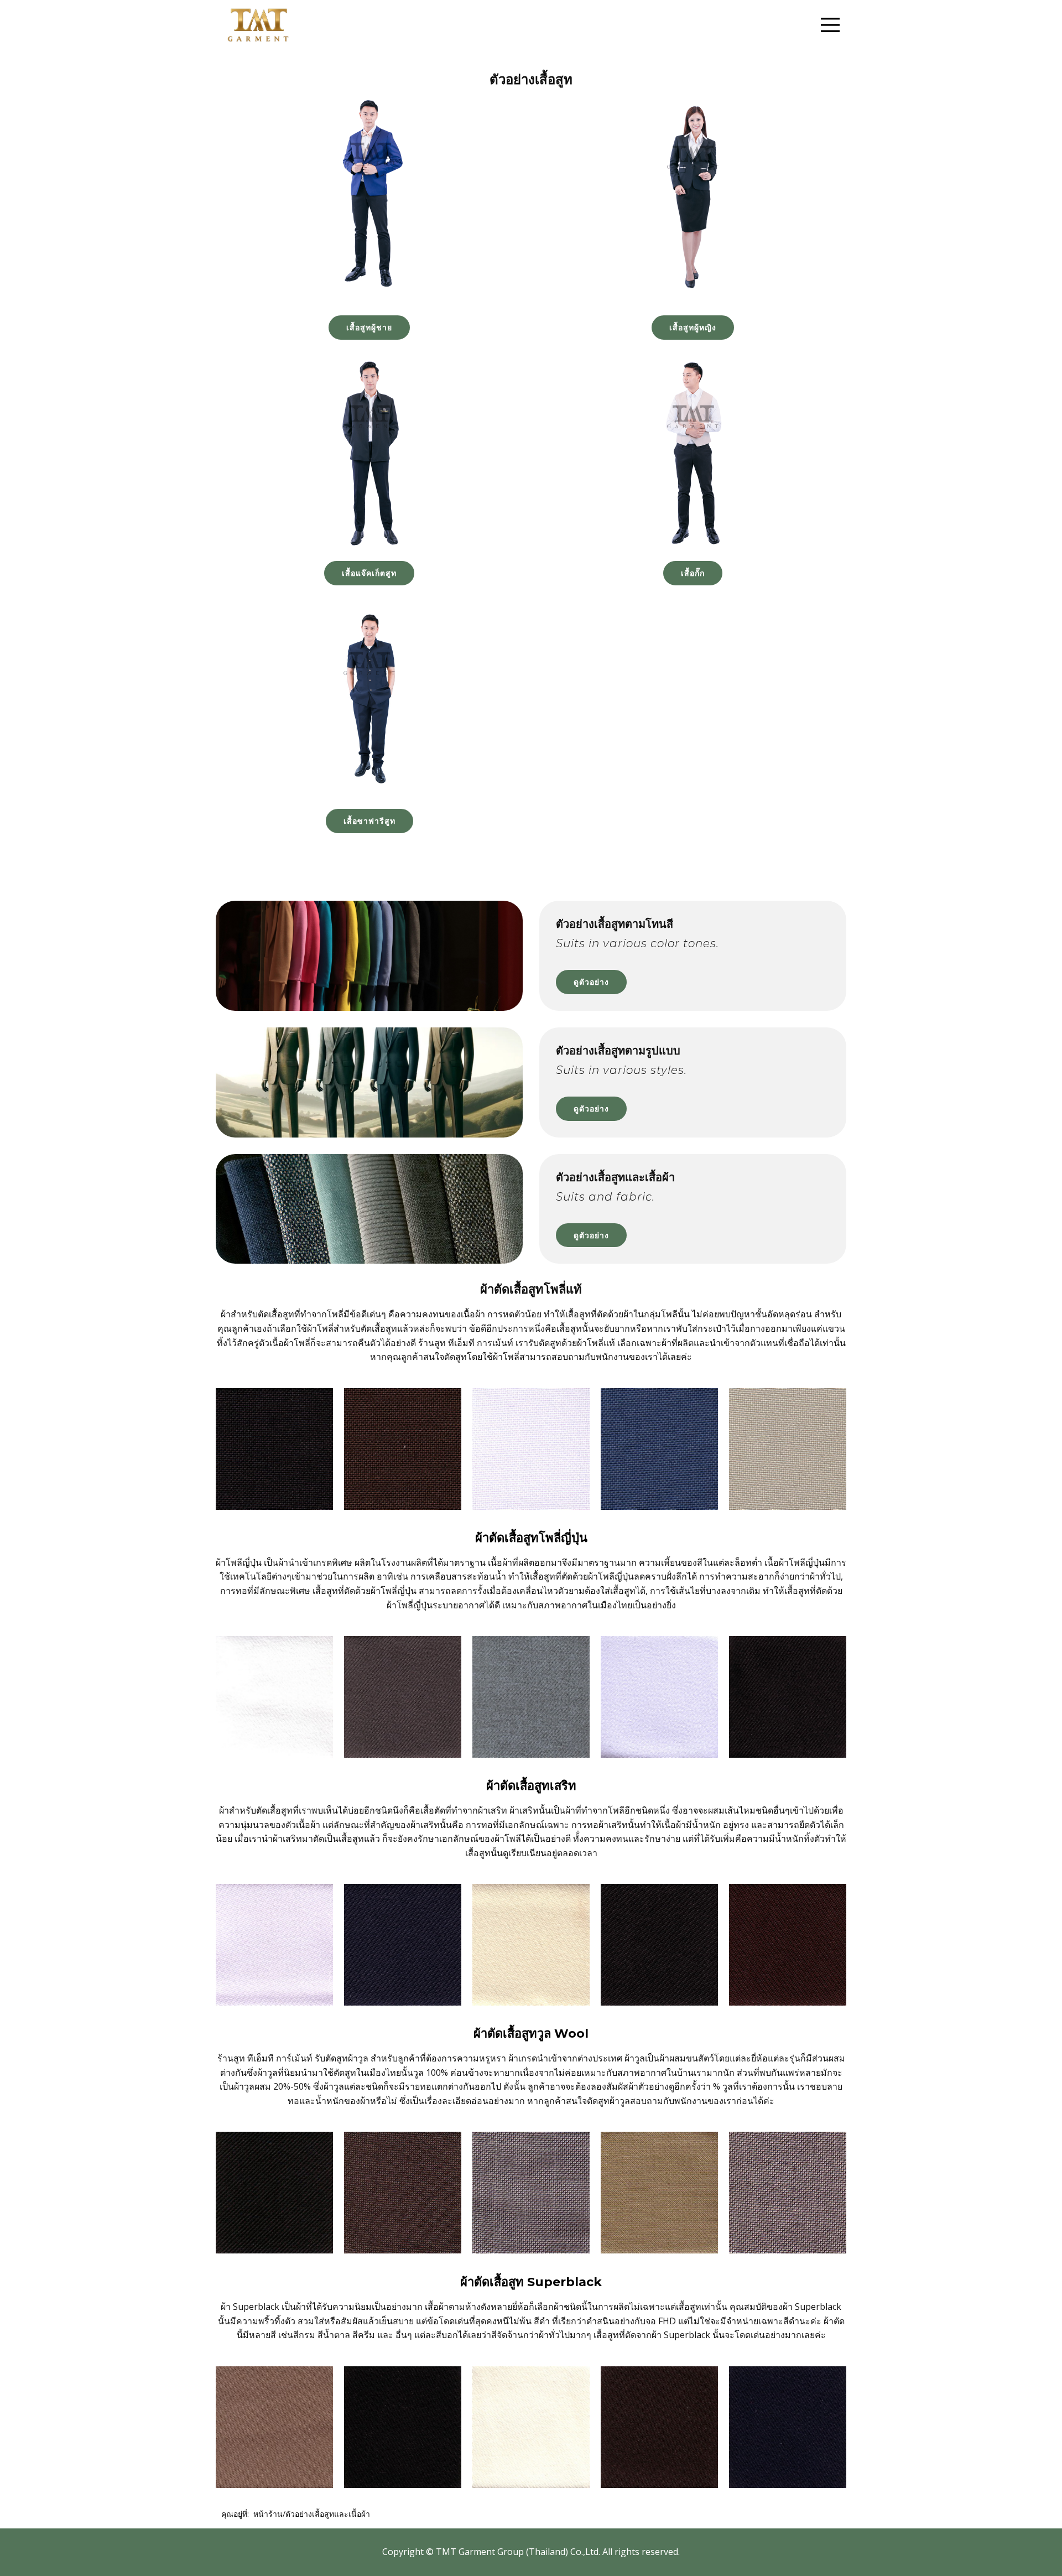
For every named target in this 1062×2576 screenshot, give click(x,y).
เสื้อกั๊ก (693, 573)
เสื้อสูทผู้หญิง (693, 327)
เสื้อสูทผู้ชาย (369, 327)
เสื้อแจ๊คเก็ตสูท (369, 573)
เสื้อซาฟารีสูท (369, 821)
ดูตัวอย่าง (591, 982)
